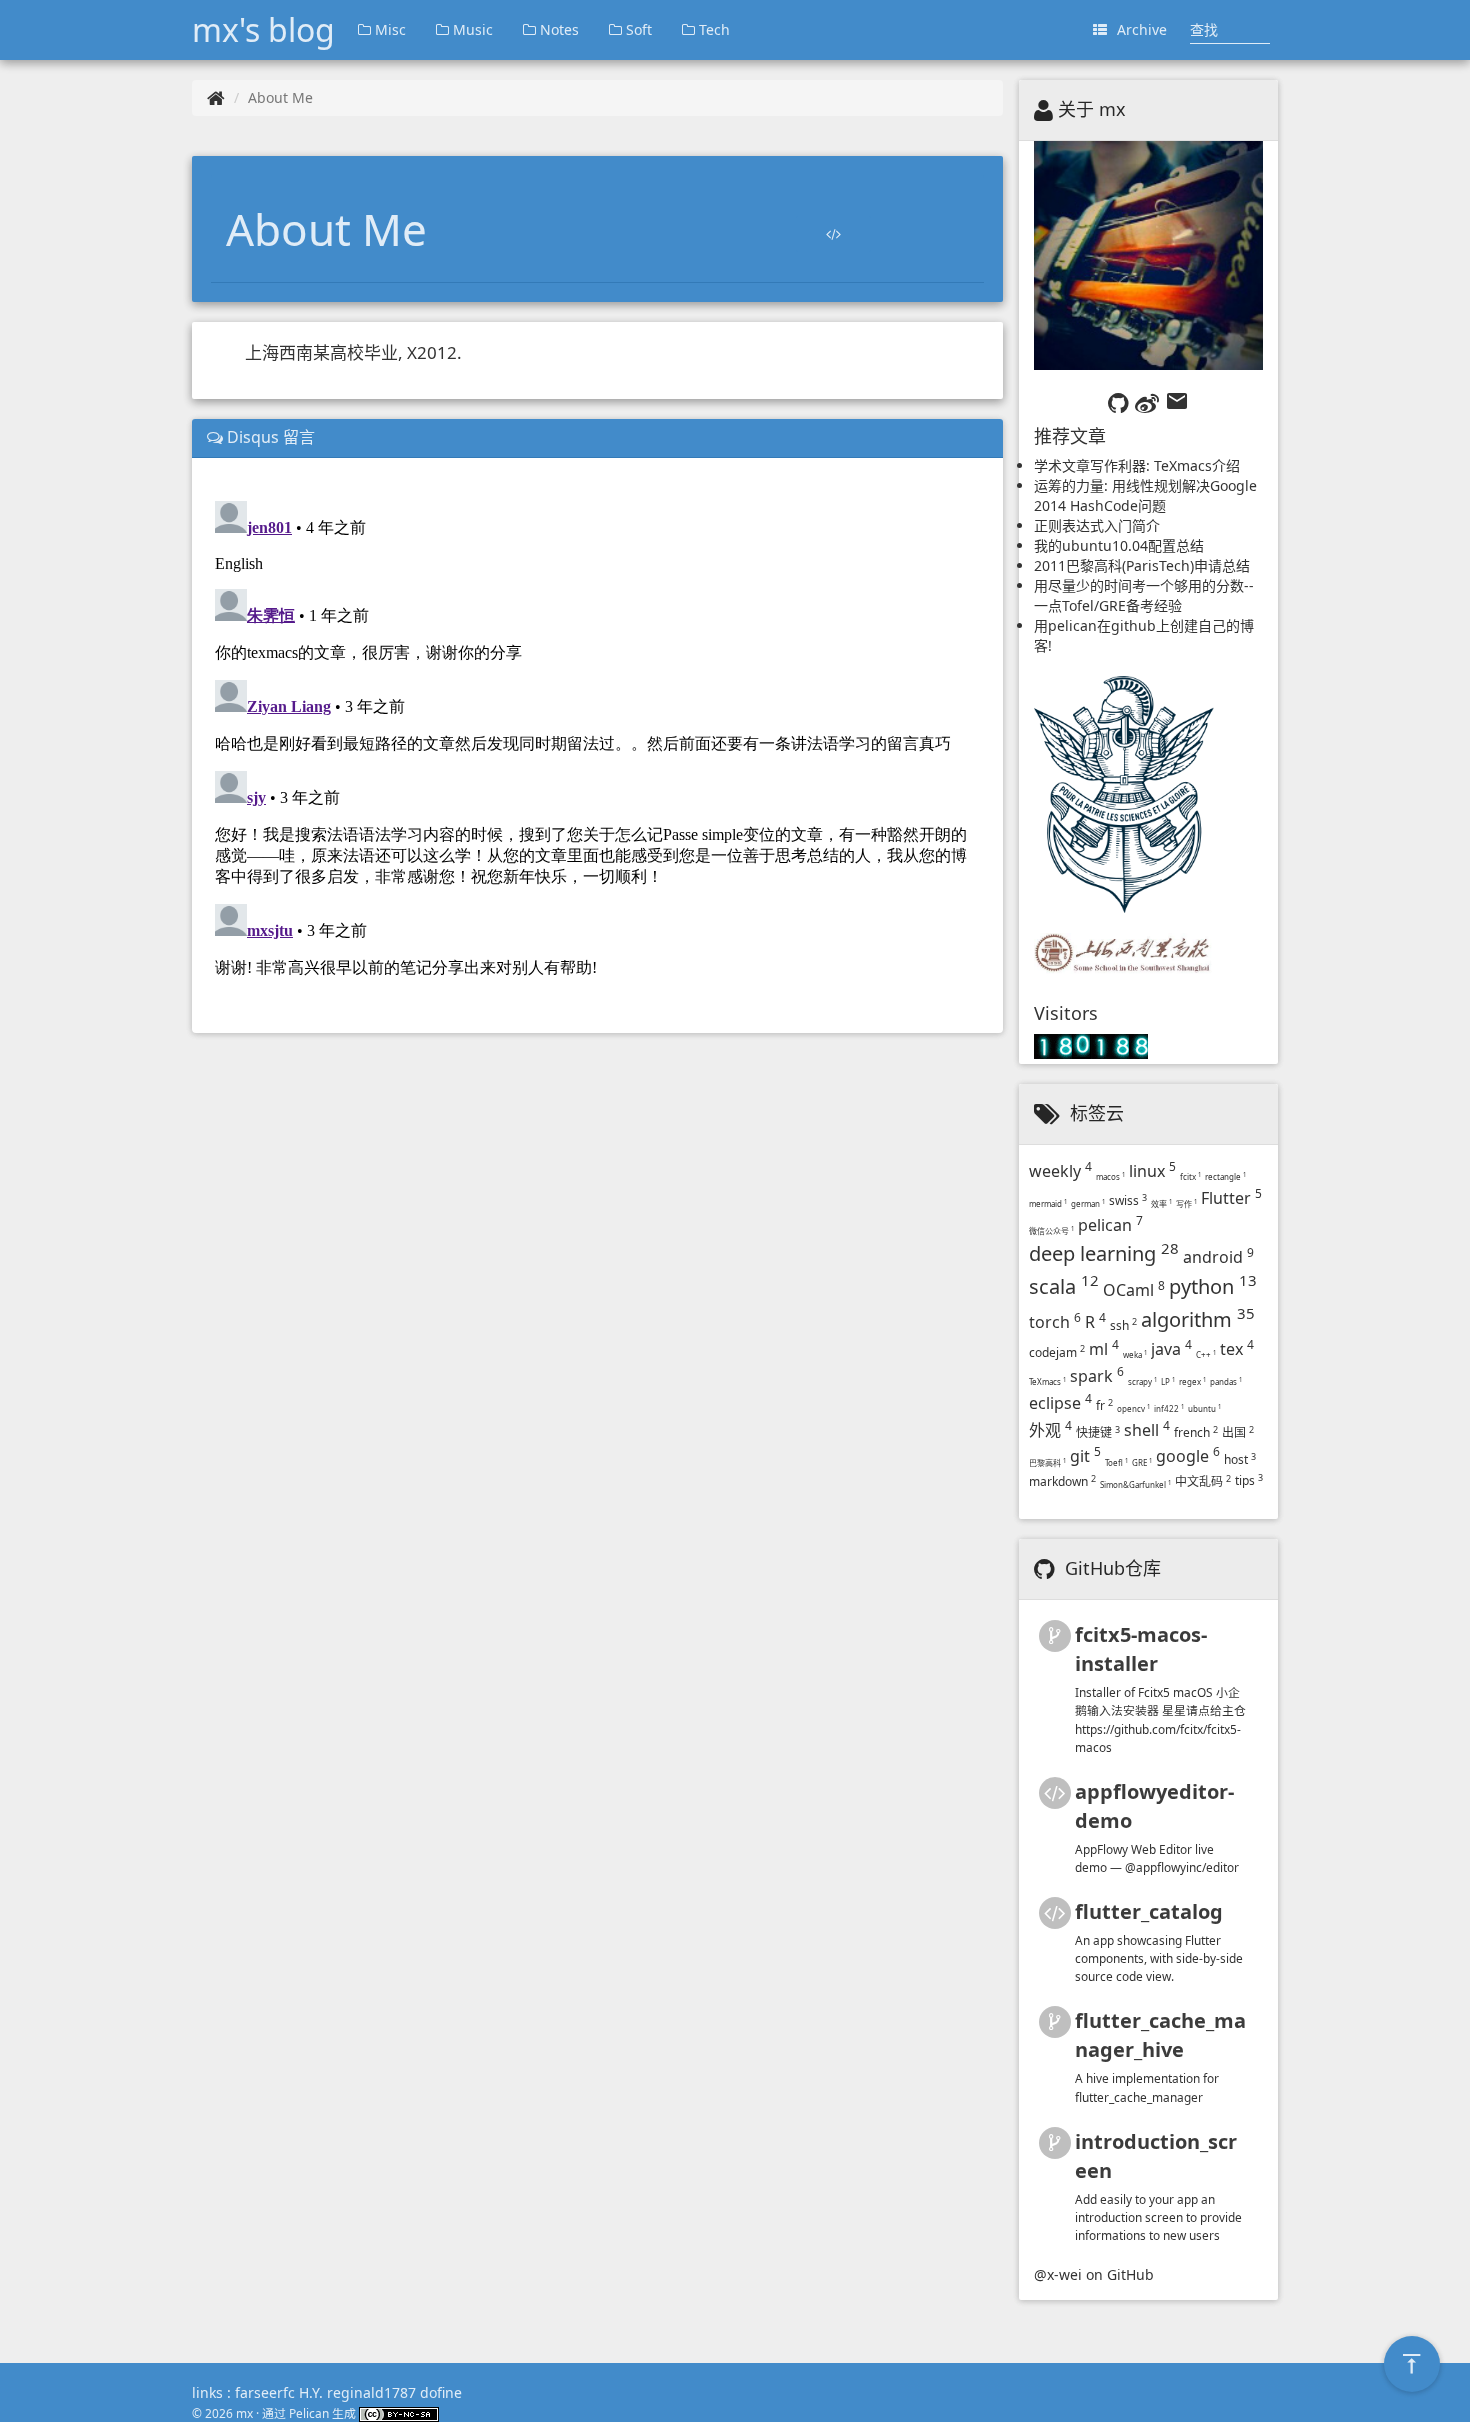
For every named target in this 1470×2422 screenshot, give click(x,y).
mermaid (1048, 1203)
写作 (1186, 1203)
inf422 (1169, 1408)
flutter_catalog (1149, 1911)
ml (1104, 1349)
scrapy (1142, 1381)
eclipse (1060, 1403)
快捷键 (1098, 1432)
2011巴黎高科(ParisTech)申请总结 (1142, 565)
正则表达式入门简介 (1097, 525)
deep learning (1104, 1253)
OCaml (1134, 1290)
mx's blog (263, 29)
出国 (1238, 1432)
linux (1152, 1171)
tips (1249, 1480)
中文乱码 (1203, 1481)
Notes (557, 29)
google (1188, 1456)
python (1213, 1286)
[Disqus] (597, 743)
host (1240, 1459)
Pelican (309, 2413)
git (1085, 1456)
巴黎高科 (1047, 1462)
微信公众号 (1051, 1230)
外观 (1050, 1430)
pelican (1110, 1225)
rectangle (1225, 1176)
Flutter (1231, 1198)
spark (1097, 1376)
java (1171, 1349)
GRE (1142, 1462)
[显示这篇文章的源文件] (833, 234)
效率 (1161, 1203)
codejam (1057, 1352)
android (1218, 1257)
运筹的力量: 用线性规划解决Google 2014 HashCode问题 (1145, 495)
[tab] (597, 438)
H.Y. (311, 2392)
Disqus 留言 (269, 437)
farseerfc (265, 2392)
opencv (1133, 1408)
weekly (1060, 1171)
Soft (637, 29)
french (1196, 1432)
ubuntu (1204, 1408)
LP (1168, 1381)
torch (1055, 1322)
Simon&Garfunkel (1135, 1484)
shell (1147, 1430)
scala (1064, 1286)
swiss (1128, 1200)
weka (1135, 1354)
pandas (1226, 1381)
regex (1192, 1381)
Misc (388, 29)
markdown (1062, 1481)
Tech (712, 29)
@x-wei (1058, 2274)
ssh (1123, 1325)
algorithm (1198, 1319)
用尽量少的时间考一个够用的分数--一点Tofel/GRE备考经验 (1144, 595)
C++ (1206, 1354)
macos (1110, 1176)
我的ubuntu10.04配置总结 (1119, 545)
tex (1237, 1349)
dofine (441, 2392)
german (1088, 1203)
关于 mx (1092, 109)
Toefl (1116, 1462)
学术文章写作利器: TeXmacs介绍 (1137, 465)
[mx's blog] (216, 97)
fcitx (1190, 1176)
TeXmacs (1047, 1381)
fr (1104, 1405)
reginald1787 (371, 2392)
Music (471, 29)
